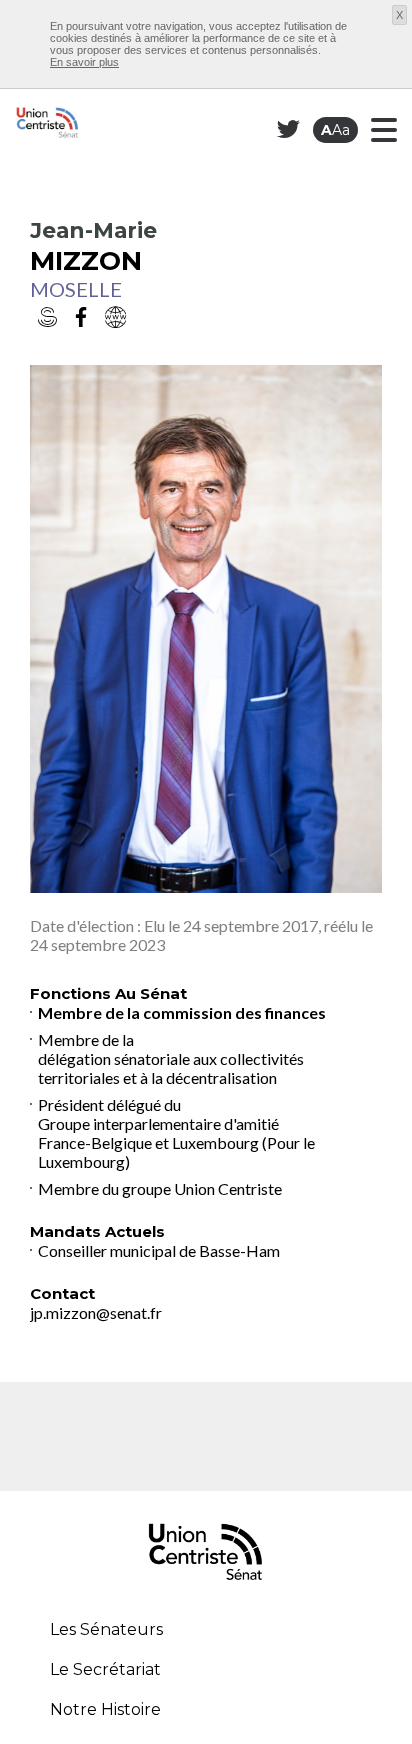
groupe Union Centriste (202, 1188)
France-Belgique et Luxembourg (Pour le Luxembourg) (176, 1152)
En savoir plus (84, 62)
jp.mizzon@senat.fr (96, 1312)
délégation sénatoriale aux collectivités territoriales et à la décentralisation (171, 1068)
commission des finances (234, 1012)
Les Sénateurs (106, 1629)
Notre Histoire (105, 1709)
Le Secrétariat (105, 1669)
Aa (335, 130)
